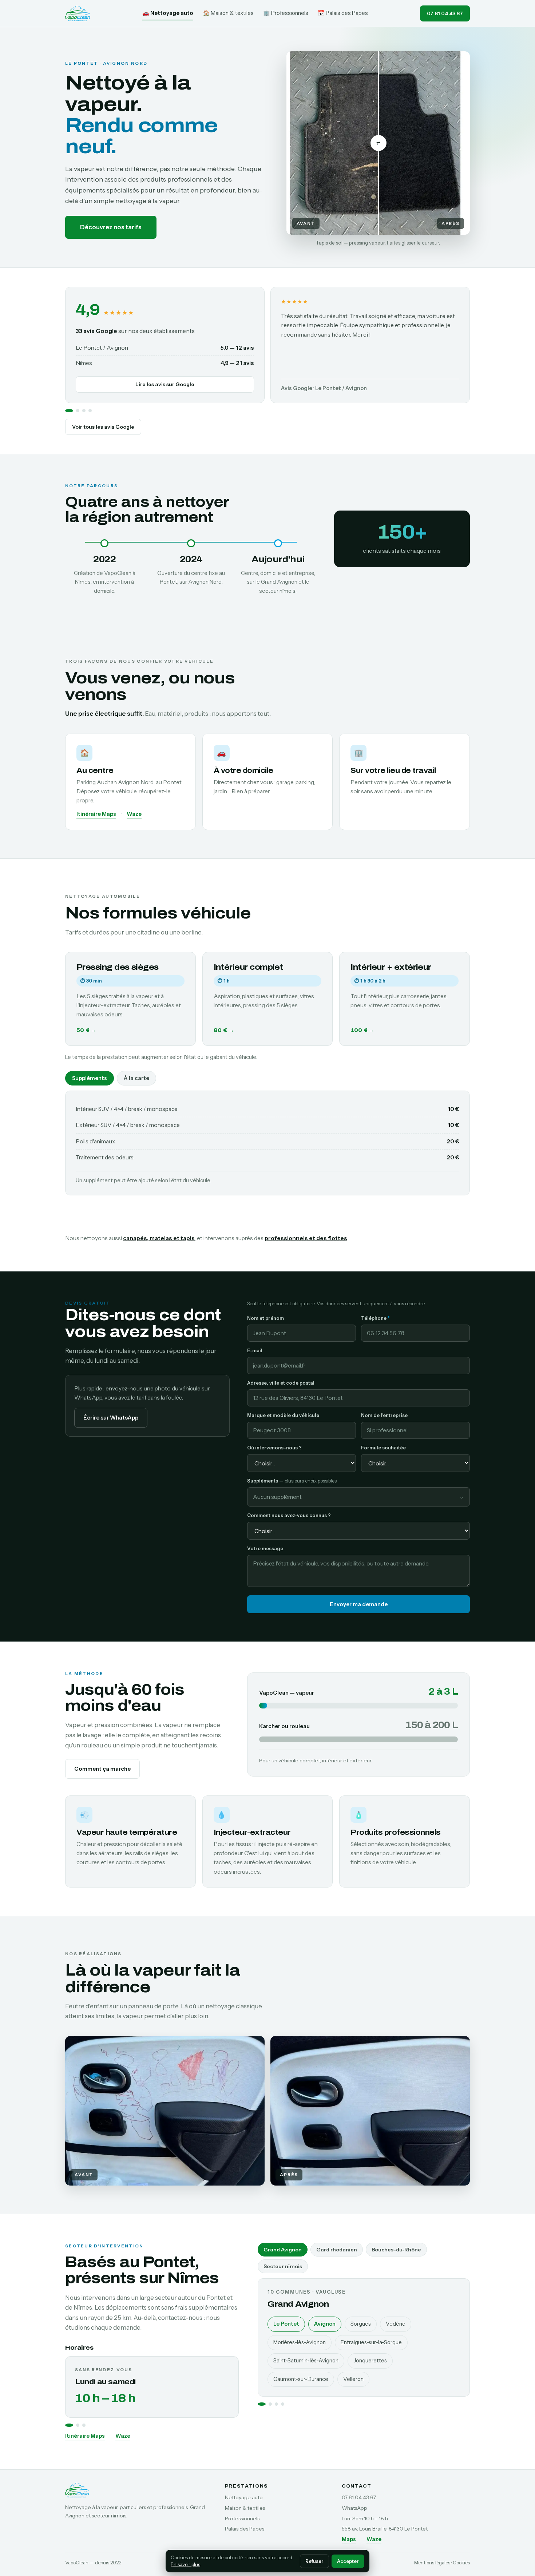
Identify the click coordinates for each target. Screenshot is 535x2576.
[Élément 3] (84, 411)
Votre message (265, 1548)
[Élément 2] (78, 411)
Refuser (314, 2561)
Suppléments (90, 1078)
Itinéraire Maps (96, 814)
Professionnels (242, 2519)
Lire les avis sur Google (165, 384)
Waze (134, 814)
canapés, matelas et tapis (159, 1238)
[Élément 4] (90, 411)
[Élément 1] (69, 411)
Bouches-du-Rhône (396, 2250)
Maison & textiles (245, 2508)
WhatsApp (354, 2508)
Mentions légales (432, 2563)
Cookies (461, 2563)
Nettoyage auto (244, 2497)
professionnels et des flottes (306, 1238)
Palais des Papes (245, 2529)
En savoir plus (185, 2564)
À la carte (136, 1078)
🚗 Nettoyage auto (168, 13)
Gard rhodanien (337, 2250)
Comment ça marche (102, 1769)
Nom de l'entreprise (384, 1415)
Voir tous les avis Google (103, 427)
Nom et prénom (265, 1318)
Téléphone (375, 1318)
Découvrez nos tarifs (111, 227)
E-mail (255, 1350)
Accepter (348, 2561)
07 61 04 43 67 (445, 13)
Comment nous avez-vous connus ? (289, 1515)
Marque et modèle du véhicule (283, 1415)
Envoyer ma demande (359, 1604)
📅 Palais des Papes (343, 13)
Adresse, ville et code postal (281, 1383)
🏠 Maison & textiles (228, 13)
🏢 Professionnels (286, 13)
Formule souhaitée (383, 1448)
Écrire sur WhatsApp (111, 1418)
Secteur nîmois (283, 2266)
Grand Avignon (283, 2250)
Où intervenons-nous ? (274, 1448)
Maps (349, 2539)
